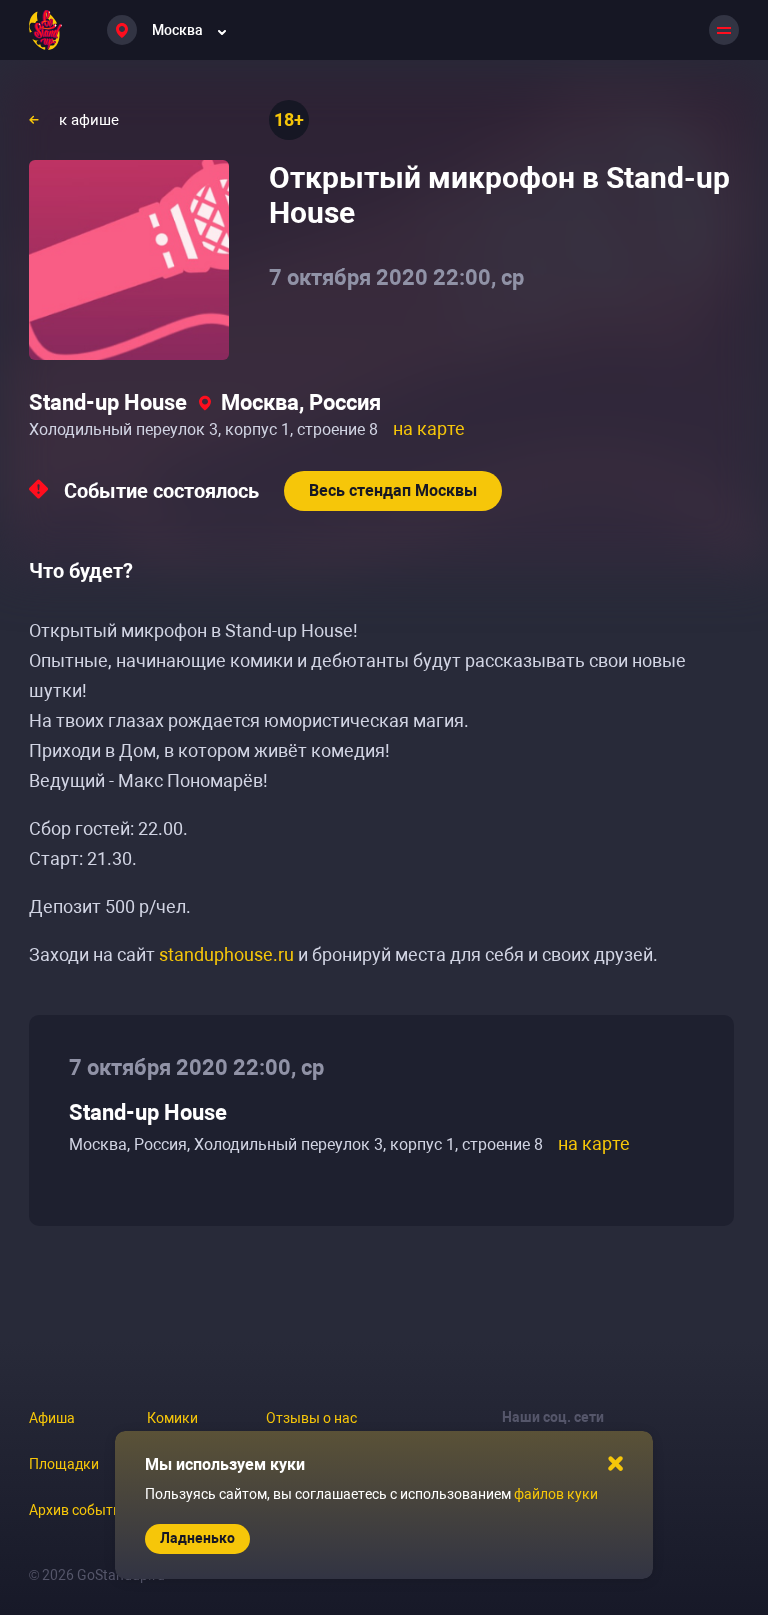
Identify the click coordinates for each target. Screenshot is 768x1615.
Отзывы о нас (311, 1418)
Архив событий (79, 1510)
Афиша (52, 1418)
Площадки (64, 1464)
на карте (429, 428)
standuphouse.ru (226, 954)
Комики (172, 1418)
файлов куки (556, 1494)
